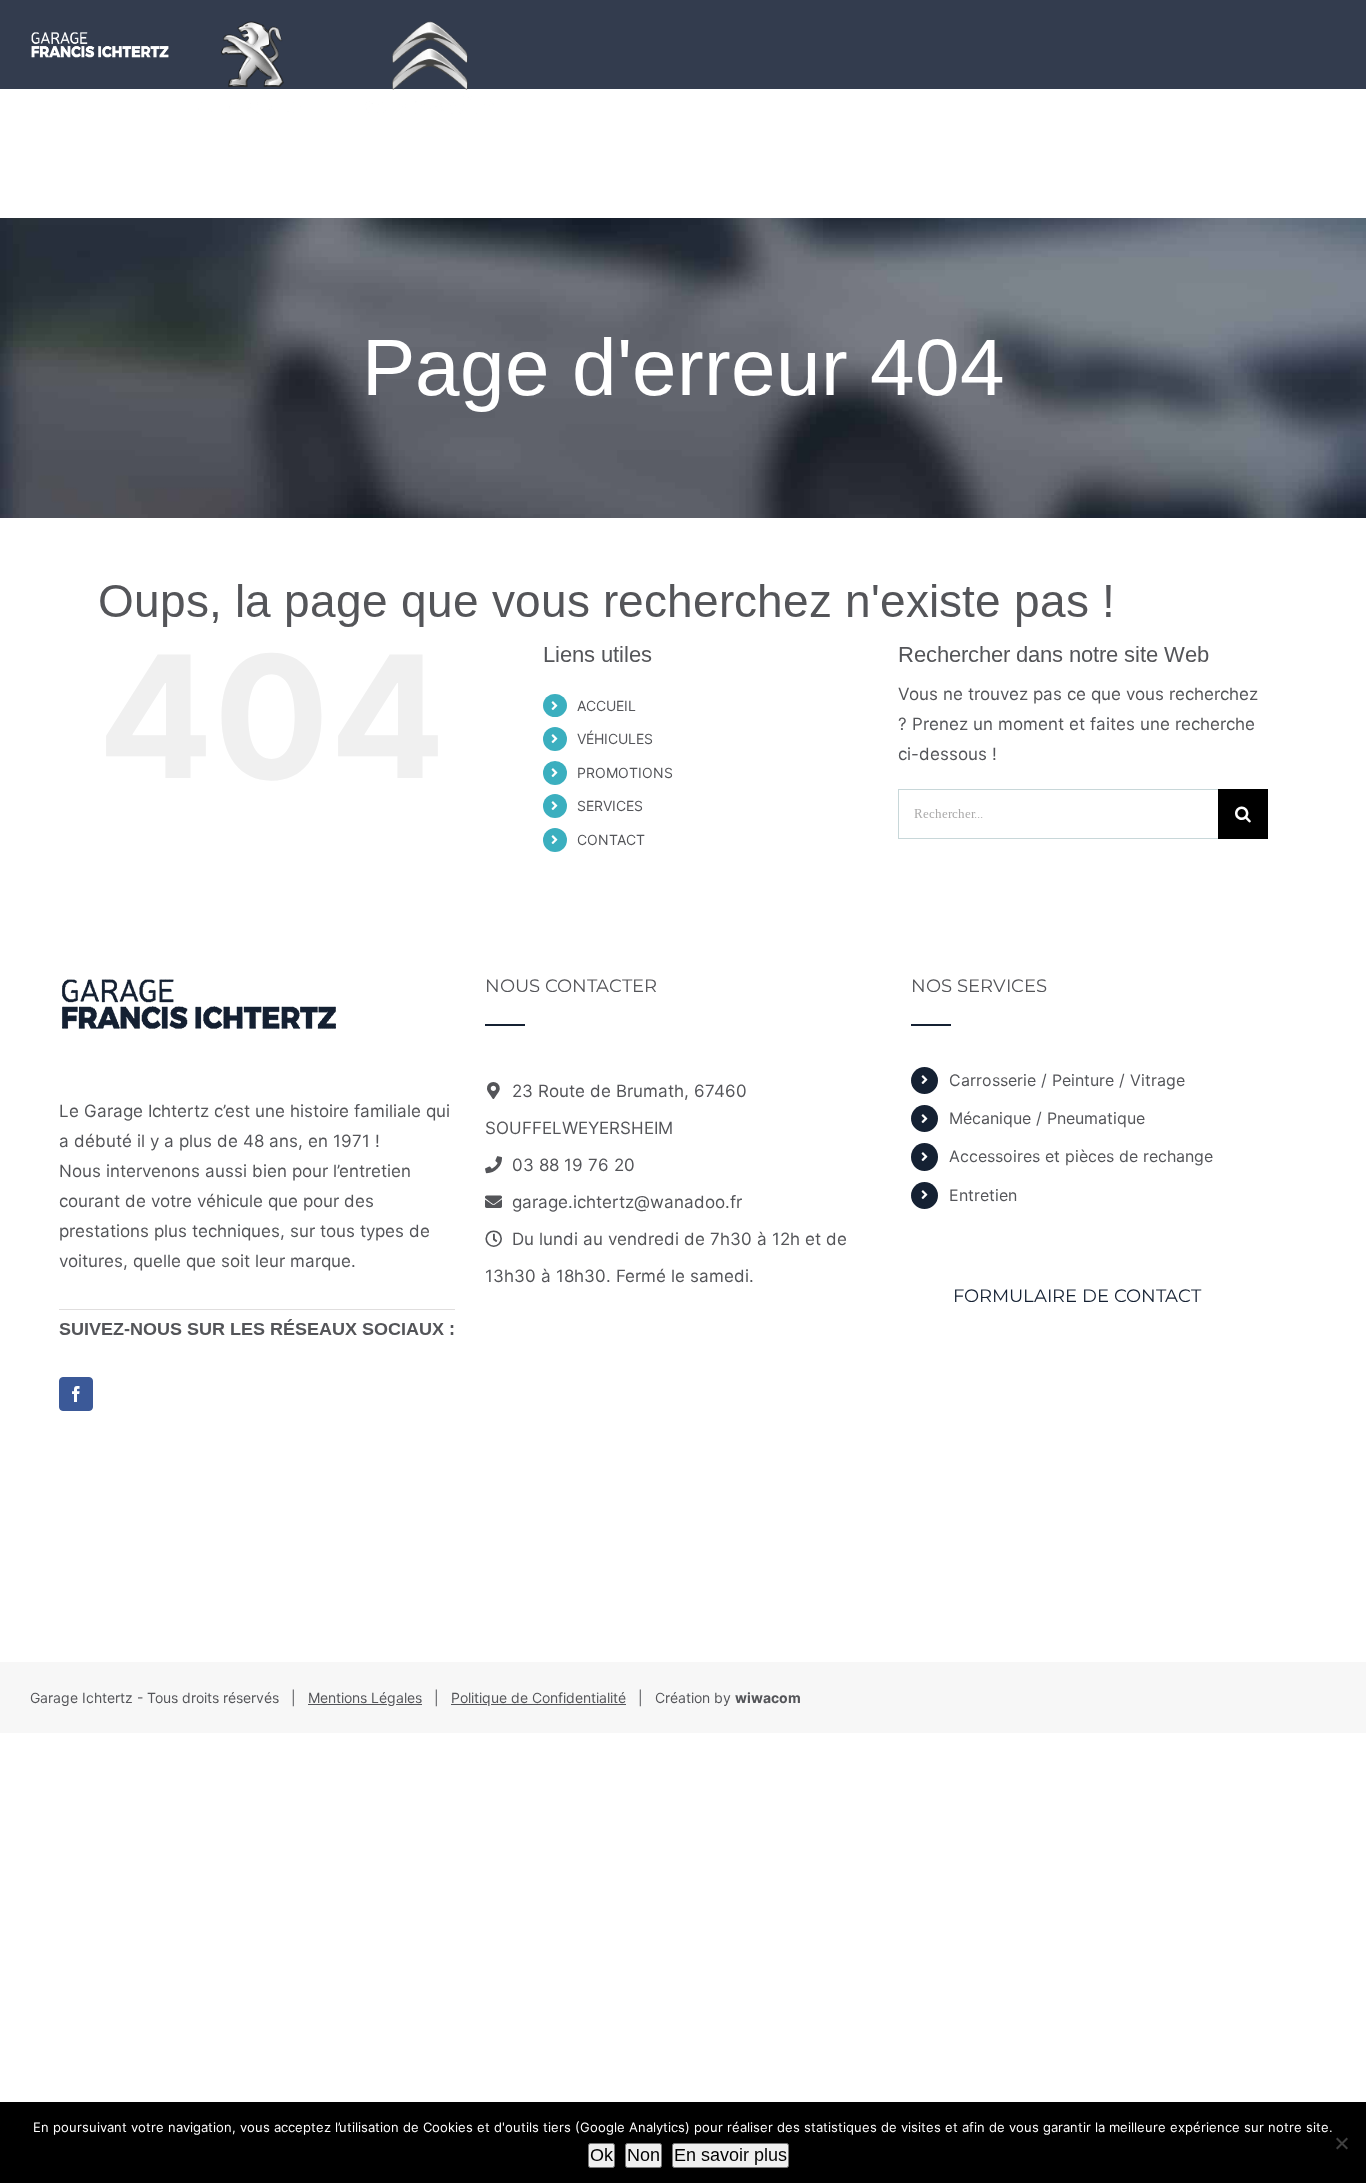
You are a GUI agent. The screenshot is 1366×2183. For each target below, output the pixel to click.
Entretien (983, 1195)
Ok (601, 2155)
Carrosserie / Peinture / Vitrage (1067, 1080)
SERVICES (610, 805)
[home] (199, 992)
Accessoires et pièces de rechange (1081, 1156)
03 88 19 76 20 (573, 1165)
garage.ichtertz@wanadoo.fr (627, 1202)
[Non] (1341, 2143)
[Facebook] (76, 1394)
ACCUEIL (606, 705)
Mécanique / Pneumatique (1047, 1118)
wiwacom (768, 1697)
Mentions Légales (365, 1697)
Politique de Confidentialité (538, 1697)
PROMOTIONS (625, 772)
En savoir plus (730, 2155)
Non (643, 2155)
